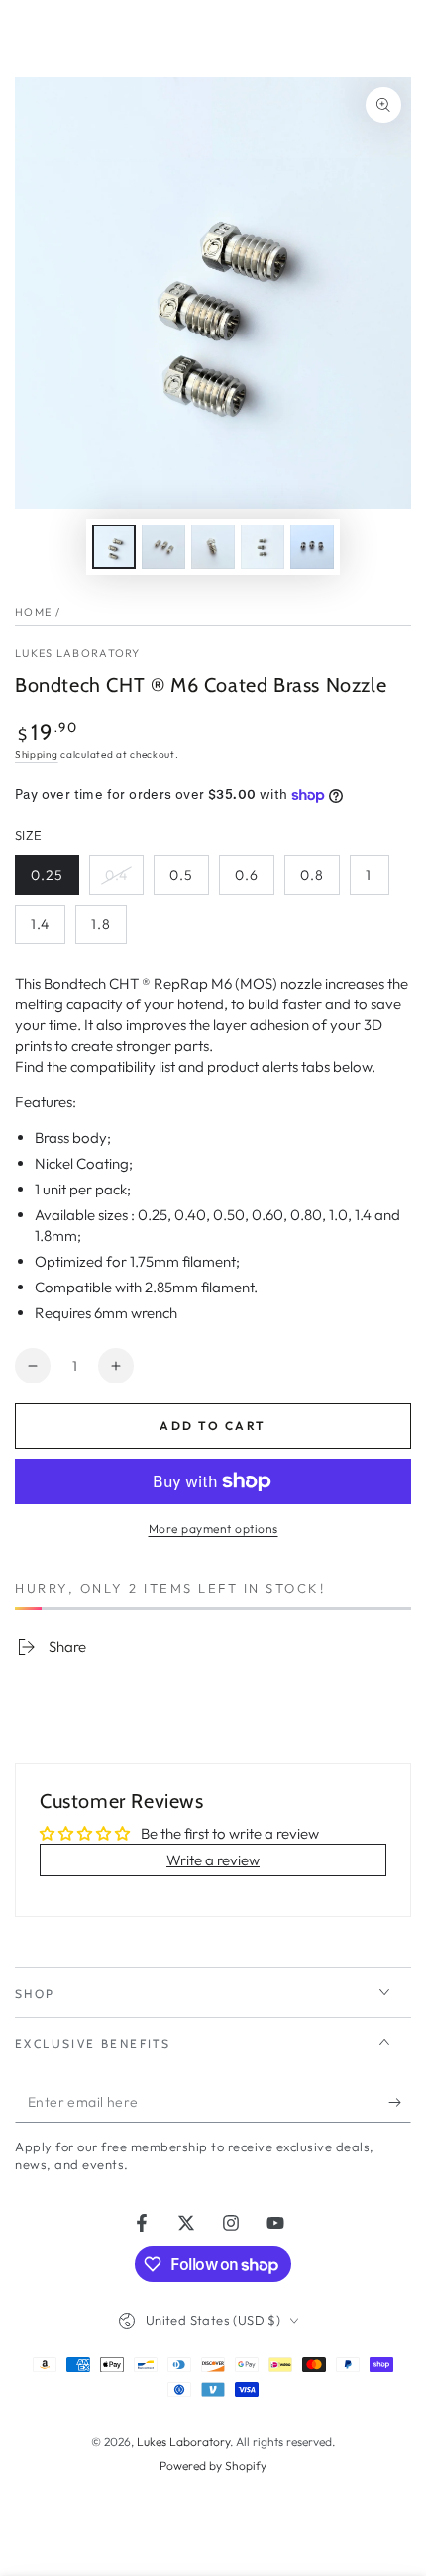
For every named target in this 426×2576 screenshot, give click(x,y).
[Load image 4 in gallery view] (263, 547)
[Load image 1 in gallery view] (114, 547)
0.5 (189, 880)
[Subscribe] (400, 2103)
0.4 (124, 880)
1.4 (48, 930)
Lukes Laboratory (78, 653)
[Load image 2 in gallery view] (163, 547)
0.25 (54, 880)
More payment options (213, 1528)
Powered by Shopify (213, 2466)
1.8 (108, 930)
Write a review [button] (213, 1860)
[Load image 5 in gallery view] (312, 547)
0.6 (254, 880)
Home (33, 612)
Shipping (37, 755)
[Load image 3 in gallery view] (213, 547)
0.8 (319, 880)
